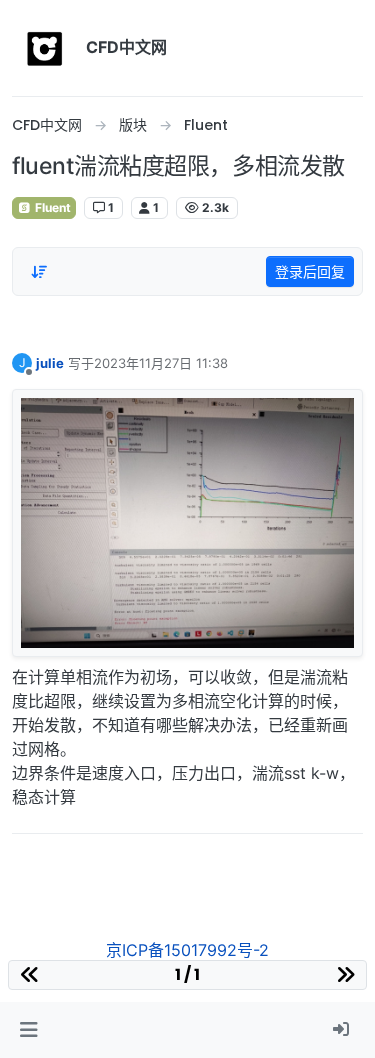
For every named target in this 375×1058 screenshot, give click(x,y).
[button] (28, 1030)
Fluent (51, 207)
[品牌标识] (45, 48)
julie (50, 363)
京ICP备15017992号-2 (187, 950)
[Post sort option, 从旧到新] (39, 272)
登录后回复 (310, 271)
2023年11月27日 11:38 (161, 363)
